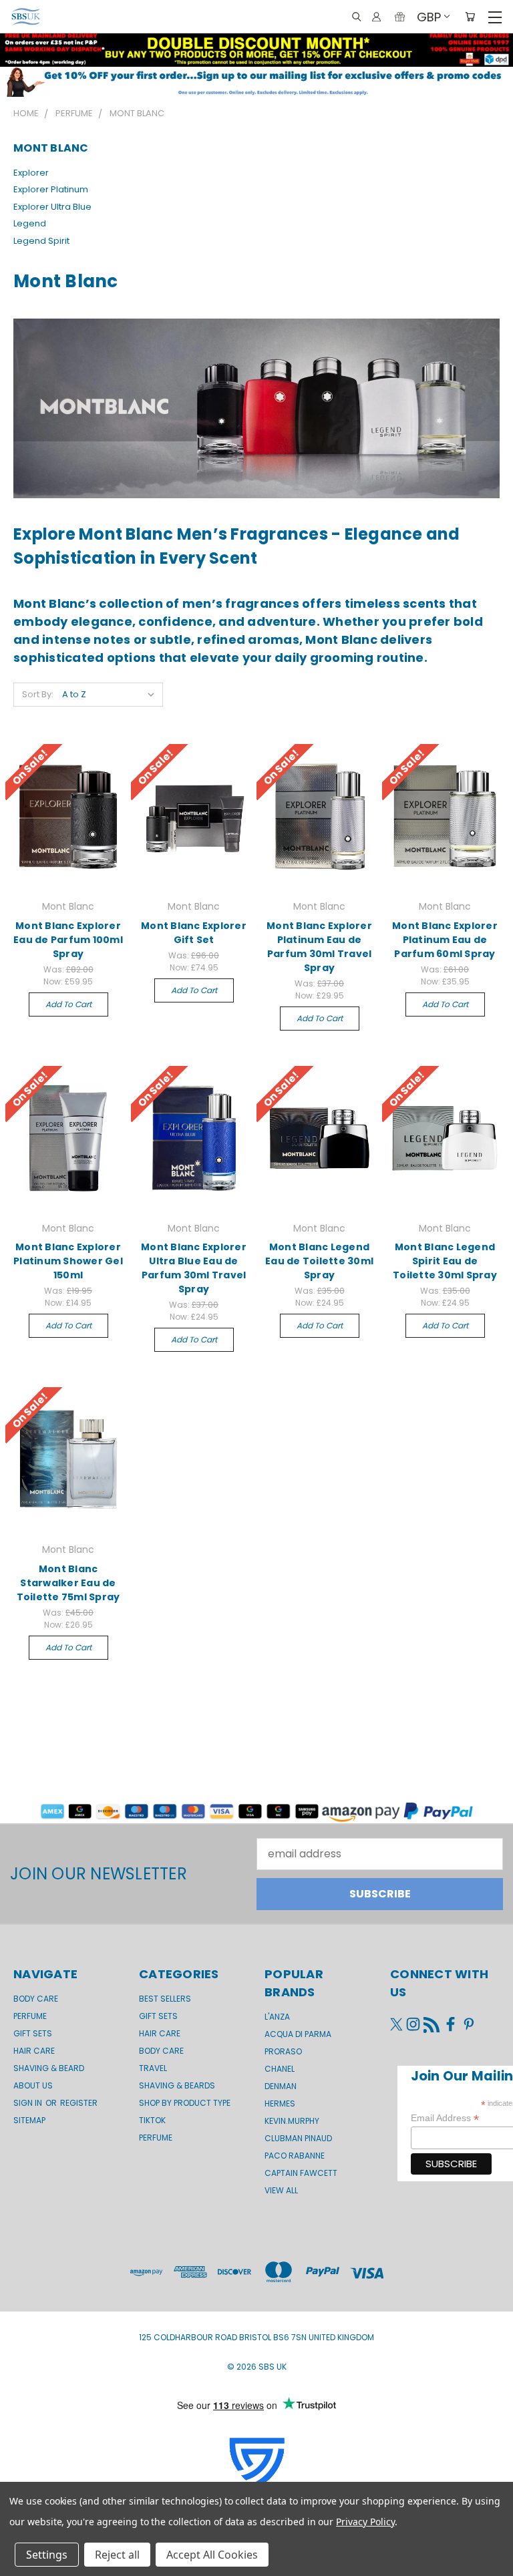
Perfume (30, 2016)
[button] (256, 82)
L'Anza (277, 2017)
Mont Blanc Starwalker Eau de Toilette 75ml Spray (68, 1583)
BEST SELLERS (165, 1999)
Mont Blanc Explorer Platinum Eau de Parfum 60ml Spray (445, 940)
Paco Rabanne (295, 2156)
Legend (30, 223)
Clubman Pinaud (298, 2138)
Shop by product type (185, 2103)
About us (33, 2085)
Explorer (31, 173)
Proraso (283, 2051)
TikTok (152, 2120)
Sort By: (38, 694)
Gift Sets (158, 2016)
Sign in (29, 2103)
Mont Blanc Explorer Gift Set (194, 933)
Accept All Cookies (212, 2555)
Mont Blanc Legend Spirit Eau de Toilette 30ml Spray (445, 1261)
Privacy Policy (365, 2522)
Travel (153, 2068)
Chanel (280, 2069)
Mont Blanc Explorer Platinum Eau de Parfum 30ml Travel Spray (319, 947)
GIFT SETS (33, 2033)
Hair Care (34, 2051)
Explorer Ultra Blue (52, 207)
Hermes (280, 2103)
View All (281, 2190)
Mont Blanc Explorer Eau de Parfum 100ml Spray (68, 940)
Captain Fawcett (301, 2173)
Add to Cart (68, 1004)
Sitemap (29, 2120)
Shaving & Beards (177, 2085)
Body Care (36, 1999)
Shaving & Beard (49, 2068)
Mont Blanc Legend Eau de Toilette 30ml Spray (319, 1261)
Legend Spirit (41, 241)
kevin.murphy (292, 2121)
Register (79, 2103)
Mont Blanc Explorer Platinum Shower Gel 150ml (68, 1261)
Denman (281, 2086)
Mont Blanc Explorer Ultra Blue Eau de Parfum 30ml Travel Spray (194, 1268)
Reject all (117, 2555)
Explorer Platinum (51, 189)
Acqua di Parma (298, 2034)
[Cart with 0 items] (470, 17)
